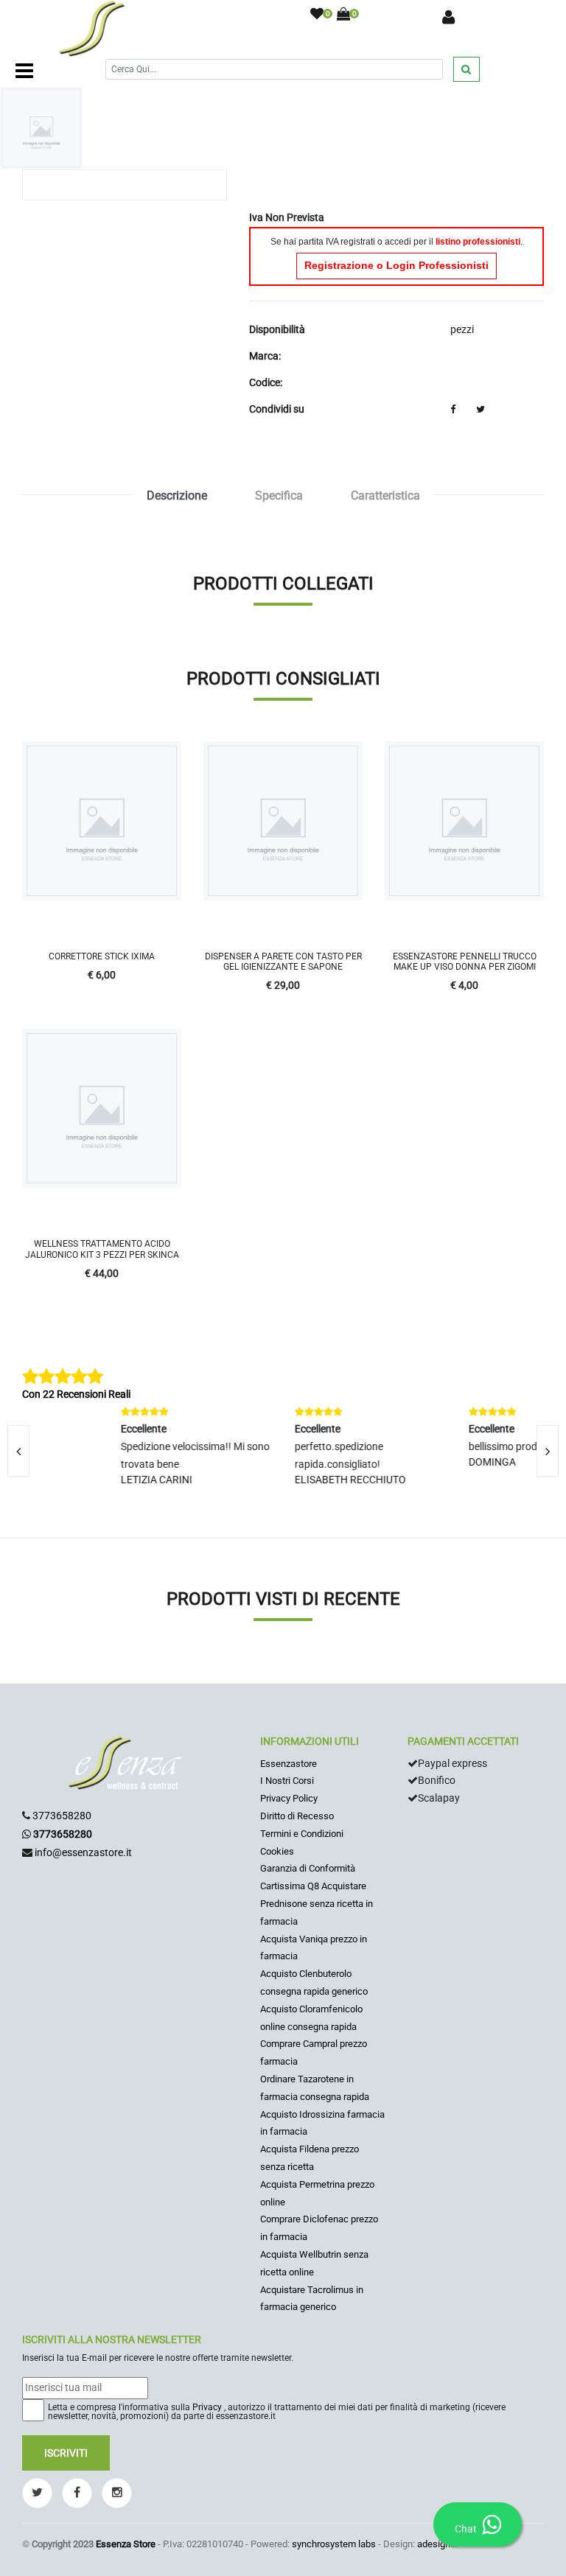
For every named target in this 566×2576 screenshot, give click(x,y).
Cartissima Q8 (290, 1886)
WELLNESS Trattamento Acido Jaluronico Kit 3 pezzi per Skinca (102, 1249)
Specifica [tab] (279, 496)
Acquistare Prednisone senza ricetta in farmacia (317, 1904)
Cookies (277, 1851)
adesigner (438, 2544)
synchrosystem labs (334, 2544)
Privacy (207, 2407)
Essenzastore (289, 1764)
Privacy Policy (289, 1798)
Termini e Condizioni (302, 1834)
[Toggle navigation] (24, 71)
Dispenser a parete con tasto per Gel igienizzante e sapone (283, 962)
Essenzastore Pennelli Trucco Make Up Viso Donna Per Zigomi (465, 962)
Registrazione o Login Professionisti (396, 265)
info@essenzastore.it (83, 1852)
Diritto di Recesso (297, 1816)
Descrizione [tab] (177, 496)
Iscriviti (66, 2453)
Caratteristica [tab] (385, 496)
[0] (317, 15)
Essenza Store (126, 2544)
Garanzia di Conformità (308, 1868)
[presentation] (548, 1451)
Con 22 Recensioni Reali (76, 1394)
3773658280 (62, 1816)
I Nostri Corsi (287, 1781)
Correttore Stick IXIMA (102, 956)
